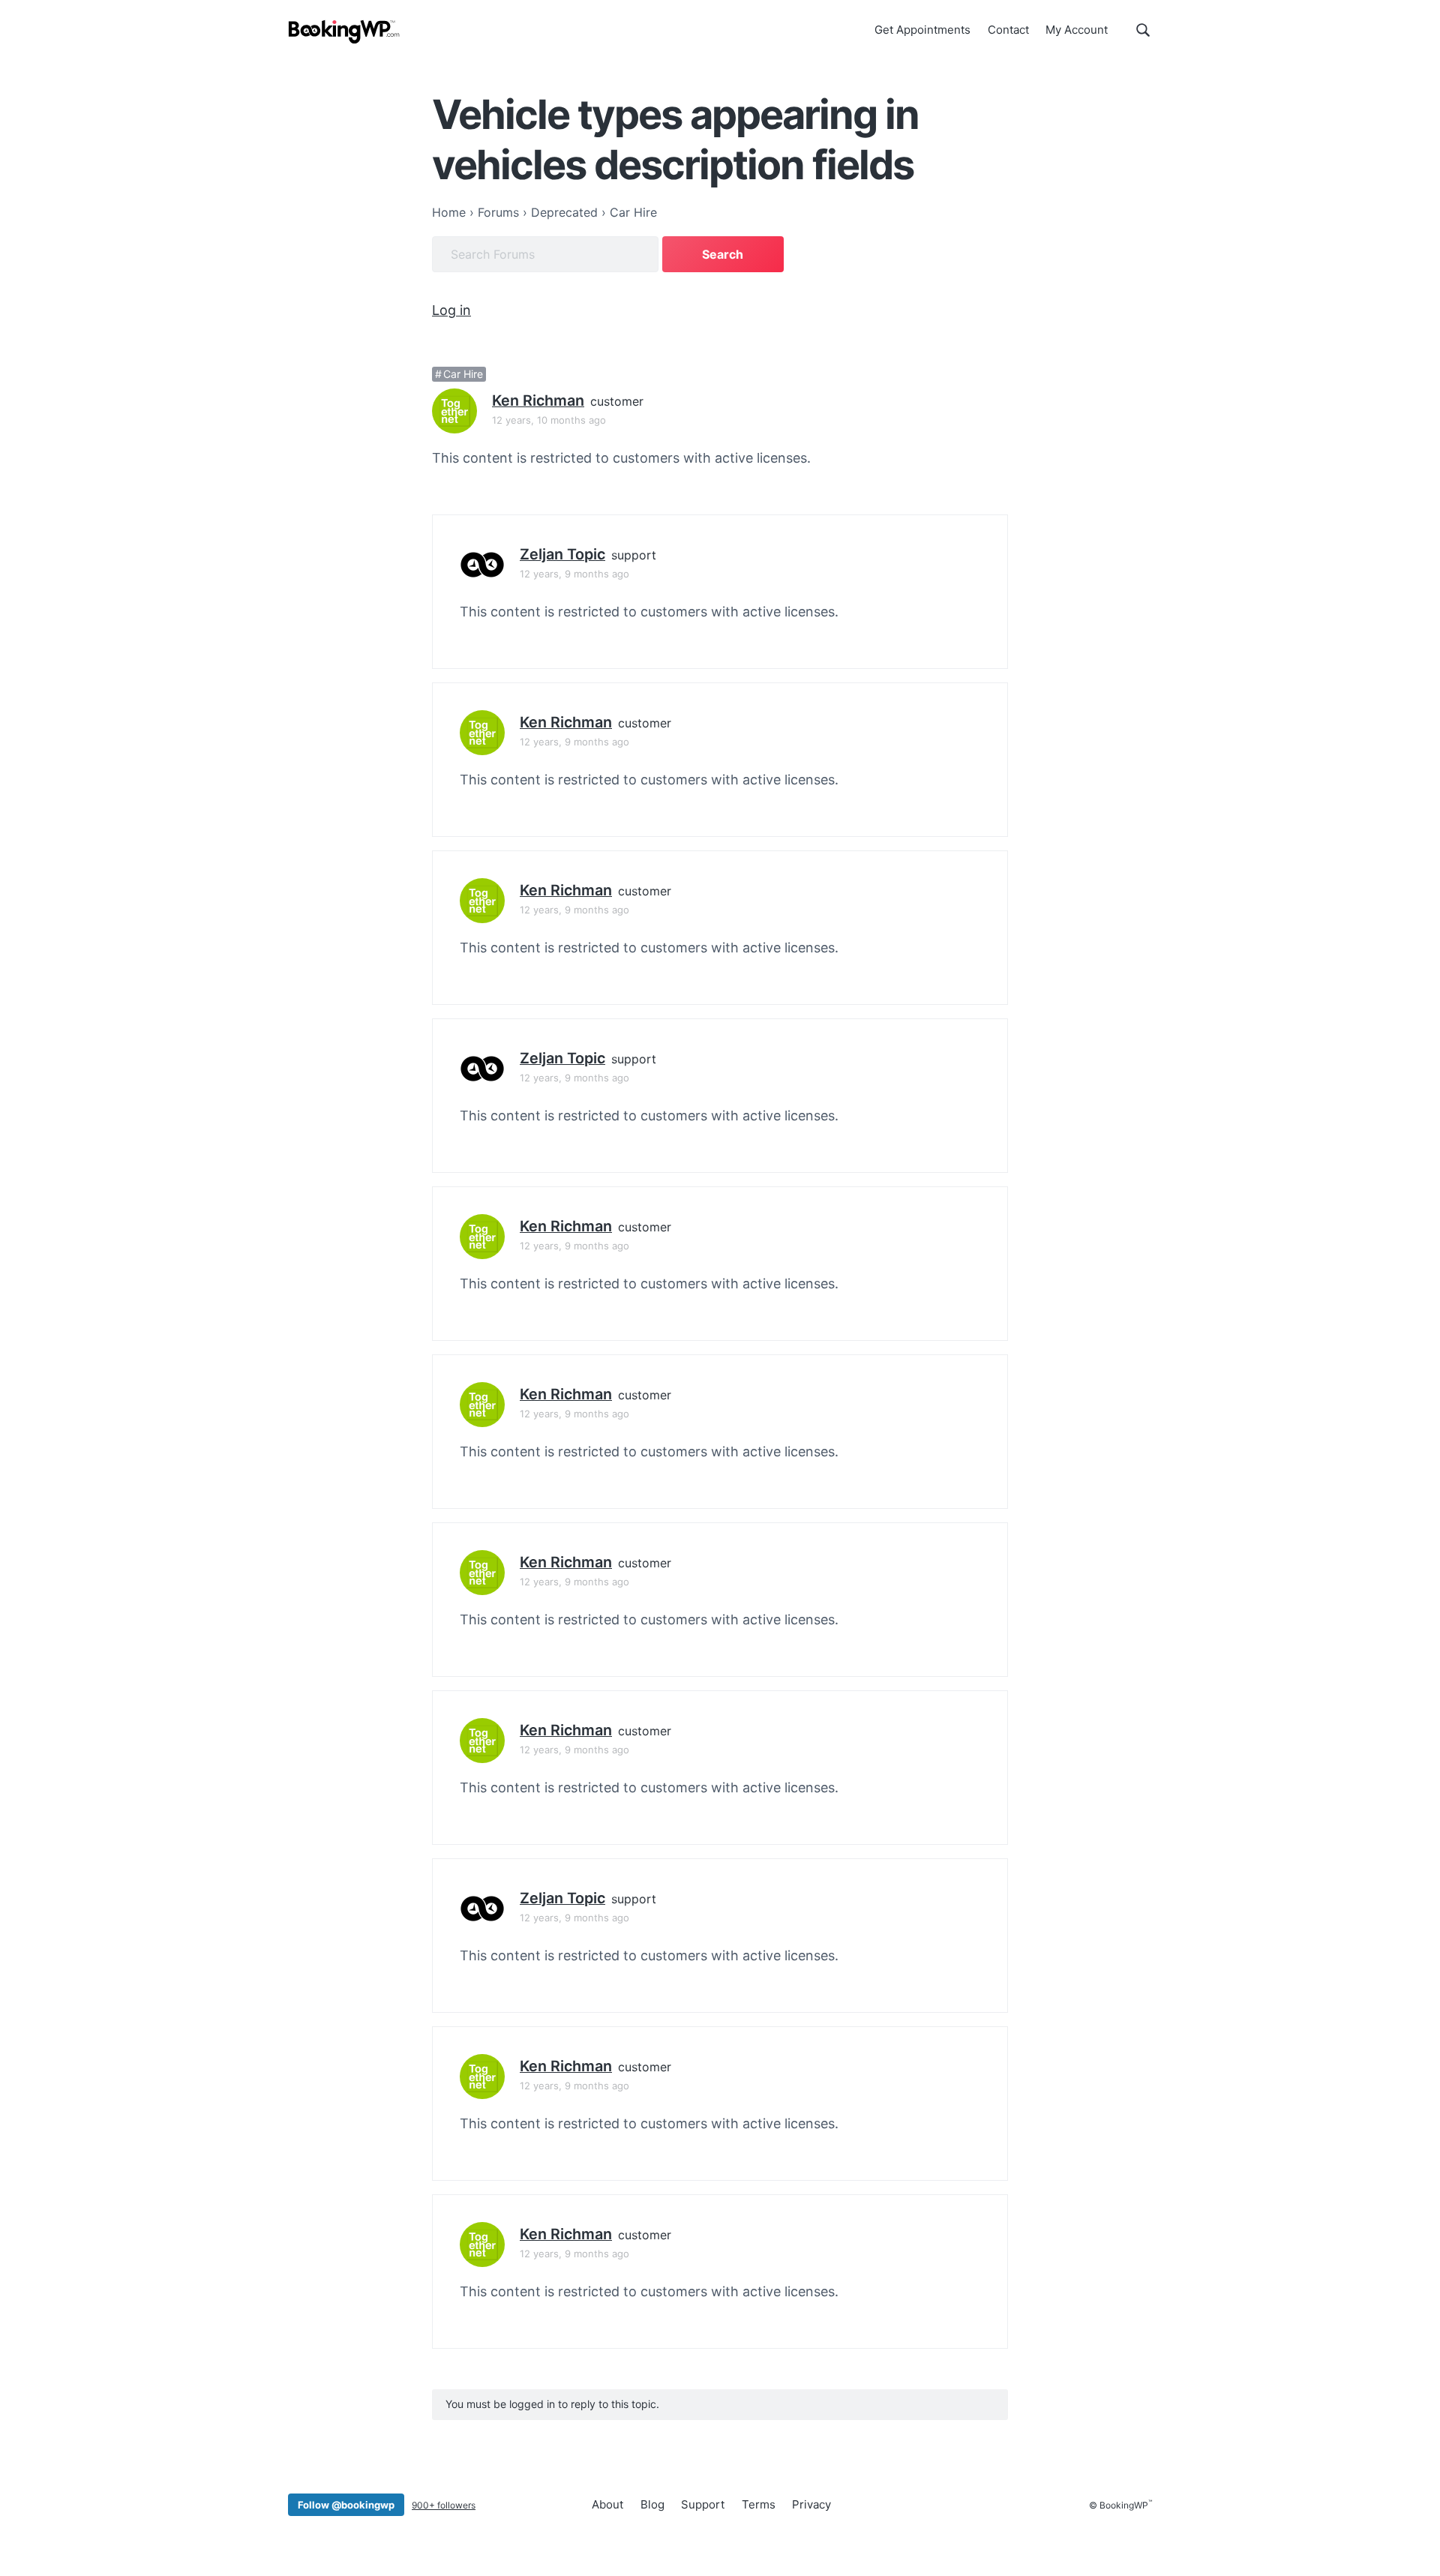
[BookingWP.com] (344, 32)
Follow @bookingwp (346, 2505)
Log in (451, 310)
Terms (759, 2504)
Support (703, 2504)
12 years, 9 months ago (574, 574)
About (607, 2504)
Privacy (811, 2504)
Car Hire (463, 374)
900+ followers (444, 2505)
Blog (652, 2504)
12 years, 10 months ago (549, 420)
